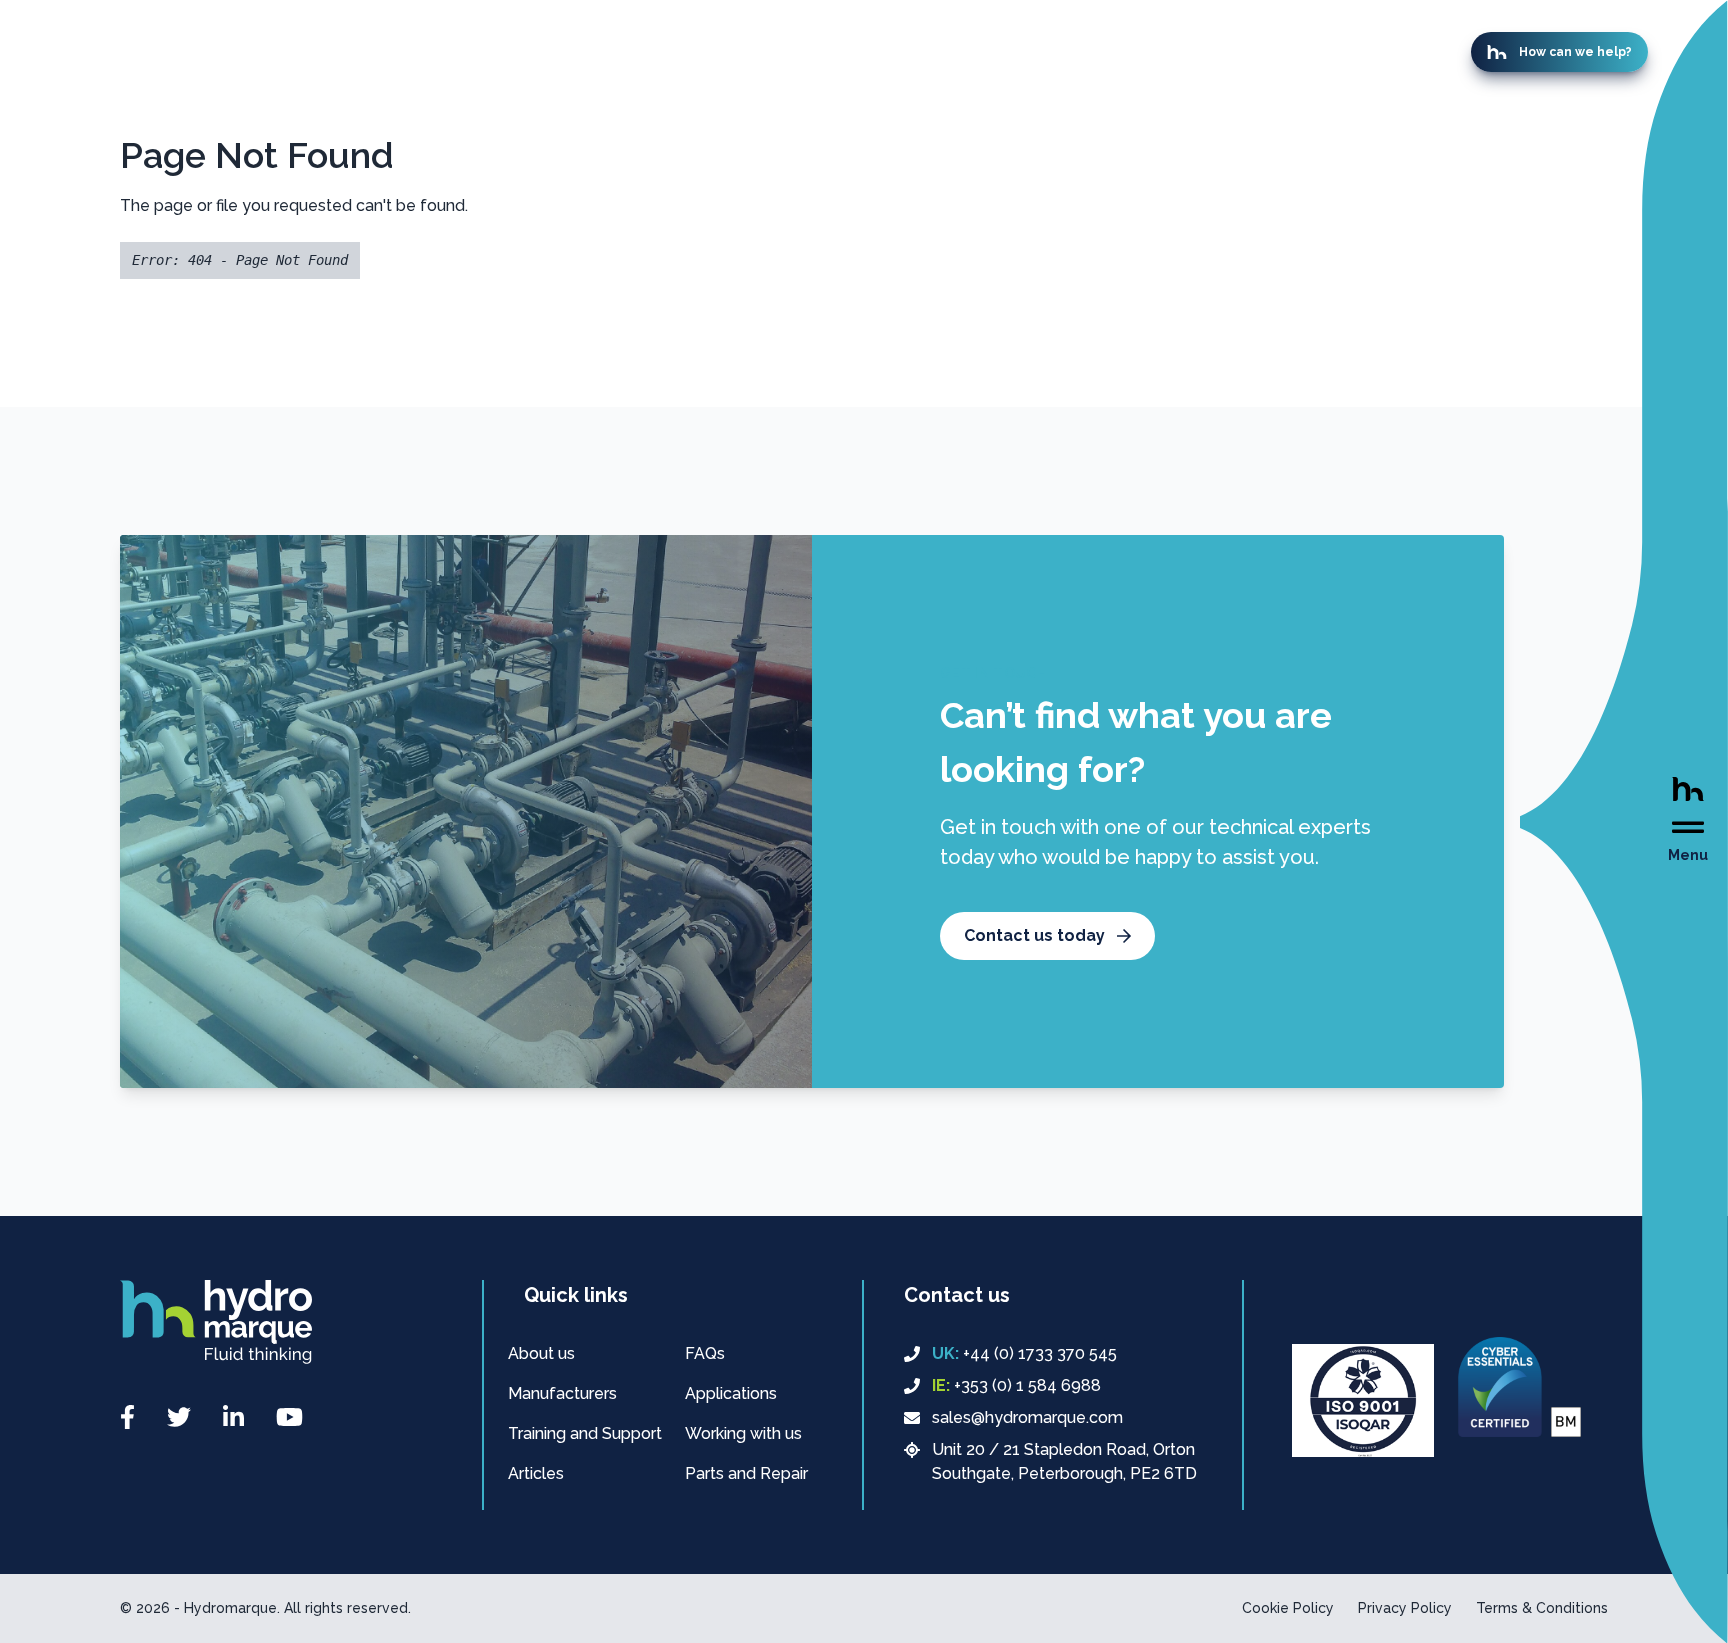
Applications (731, 1393)
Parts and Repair (746, 1473)
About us (541, 1353)
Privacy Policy (1405, 1608)
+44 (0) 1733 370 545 (1024, 1353)
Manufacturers (562, 1393)
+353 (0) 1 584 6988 (1016, 1385)
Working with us (743, 1433)
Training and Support (585, 1433)
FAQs (705, 1353)
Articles (536, 1473)
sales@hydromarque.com (1027, 1417)
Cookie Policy (1288, 1608)
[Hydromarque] (216, 1322)
